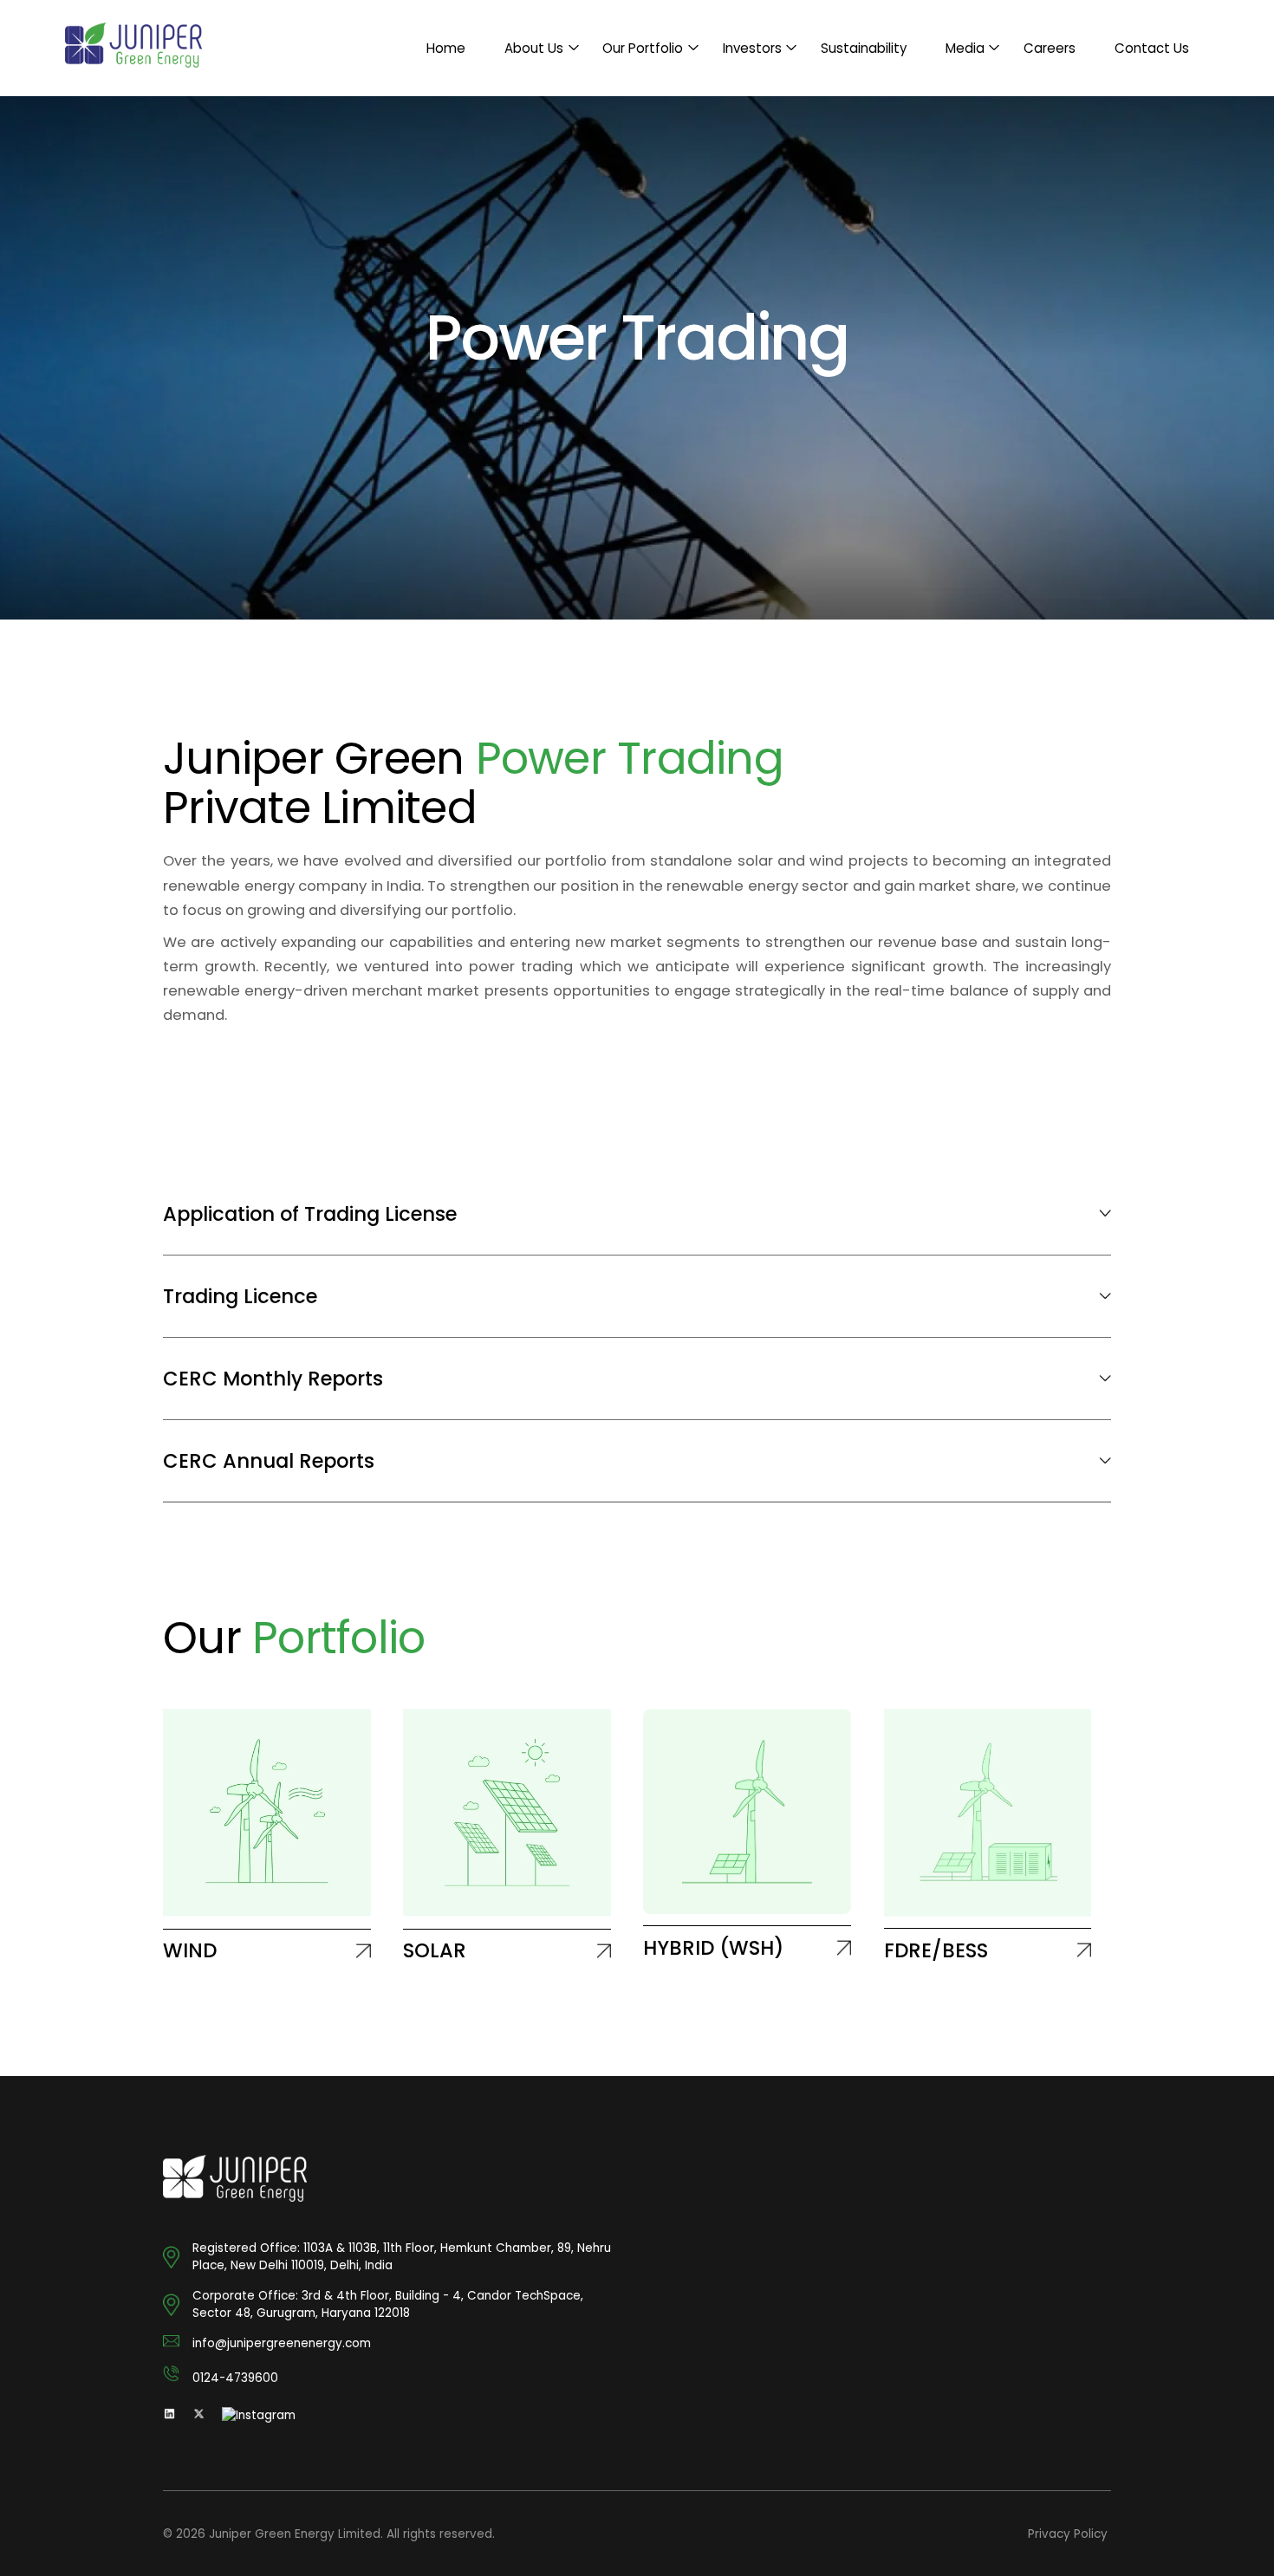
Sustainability (864, 48)
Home (446, 48)
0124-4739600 (235, 2378)
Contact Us (1152, 48)
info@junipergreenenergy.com (282, 2343)
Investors (752, 48)
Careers (1050, 48)
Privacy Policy (1068, 2534)
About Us (534, 48)
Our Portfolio (643, 48)
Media (965, 48)
